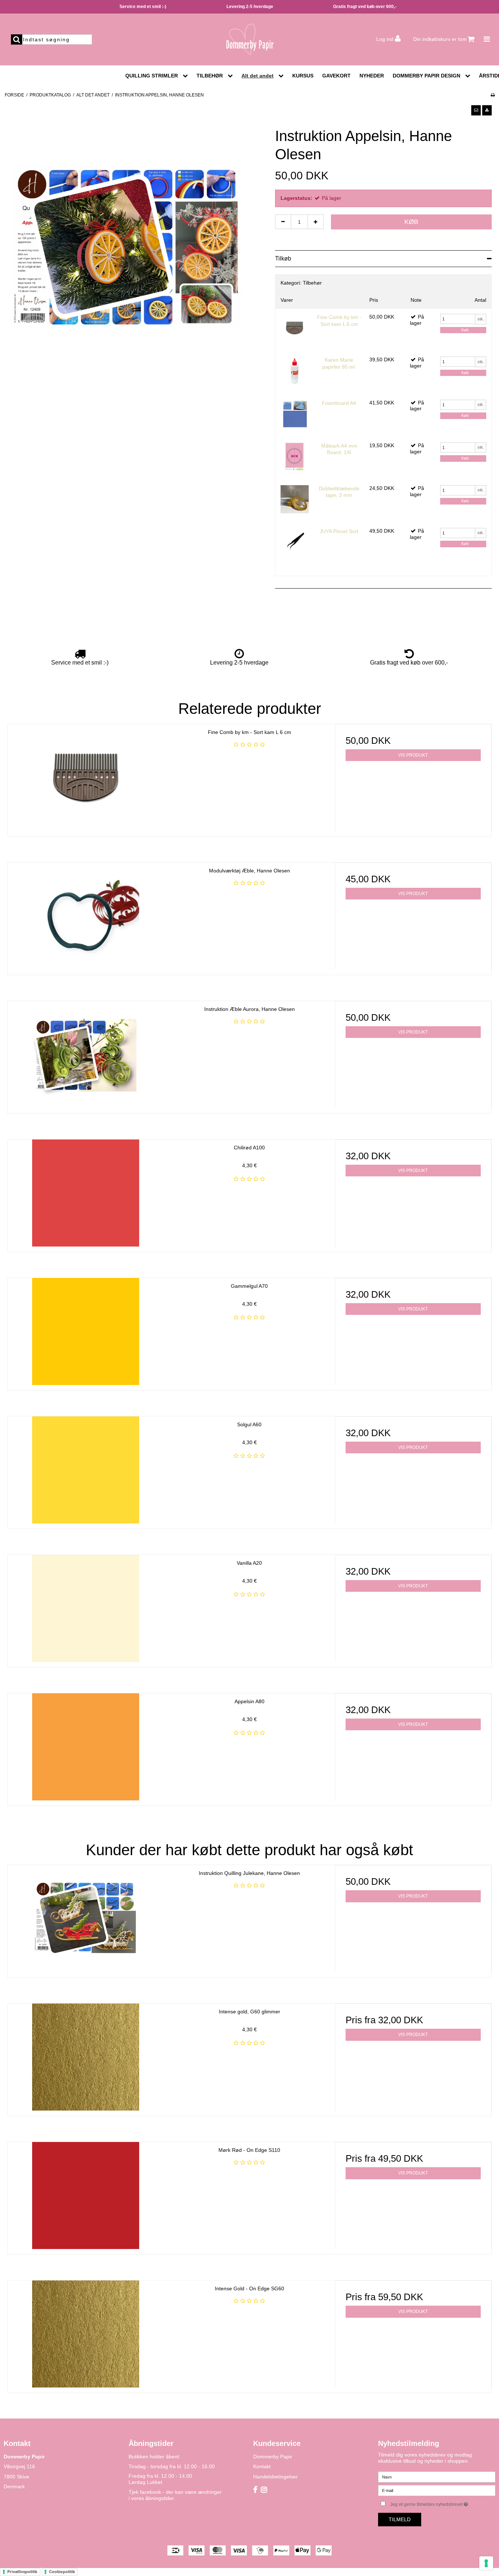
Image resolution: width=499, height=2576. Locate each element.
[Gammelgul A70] (86, 1331)
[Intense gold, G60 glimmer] (86, 2057)
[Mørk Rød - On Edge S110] (86, 2196)
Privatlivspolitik (22, 2572)
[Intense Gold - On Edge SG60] (86, 2334)
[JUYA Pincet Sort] (295, 542)
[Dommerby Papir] (249, 39)
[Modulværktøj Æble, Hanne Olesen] (86, 916)
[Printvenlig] (493, 95)
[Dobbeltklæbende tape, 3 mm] (295, 499)
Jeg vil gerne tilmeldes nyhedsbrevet (443, 2503)
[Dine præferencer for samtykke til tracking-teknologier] (486, 2563)
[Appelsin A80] (86, 1747)
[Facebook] (255, 2490)
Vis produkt (413, 755)
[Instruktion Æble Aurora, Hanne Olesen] (86, 1055)
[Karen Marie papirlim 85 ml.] (295, 371)
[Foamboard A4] (295, 414)
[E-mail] (437, 2490)
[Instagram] (264, 2490)
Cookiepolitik (62, 2572)
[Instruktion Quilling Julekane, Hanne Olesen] (86, 1919)
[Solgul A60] (86, 1470)
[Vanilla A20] (86, 1608)
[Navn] (437, 2477)
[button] (476, 110)
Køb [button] (411, 222)
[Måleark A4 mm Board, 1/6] (295, 456)
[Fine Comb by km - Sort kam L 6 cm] (295, 328)
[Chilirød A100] (86, 1193)
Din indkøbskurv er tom (440, 39)
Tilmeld (400, 2519)
